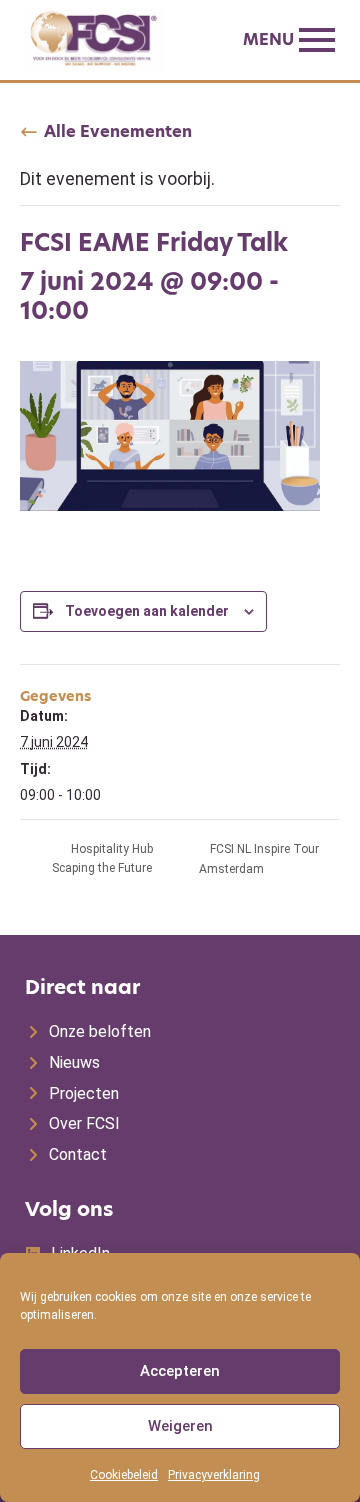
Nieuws (74, 1062)
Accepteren (180, 1371)
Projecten (84, 1093)
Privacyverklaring (214, 1475)
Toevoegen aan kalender (147, 611)
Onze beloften (100, 1031)
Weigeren (180, 1426)
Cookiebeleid (124, 1475)
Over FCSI (84, 1123)
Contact (78, 1154)
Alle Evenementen (118, 132)
